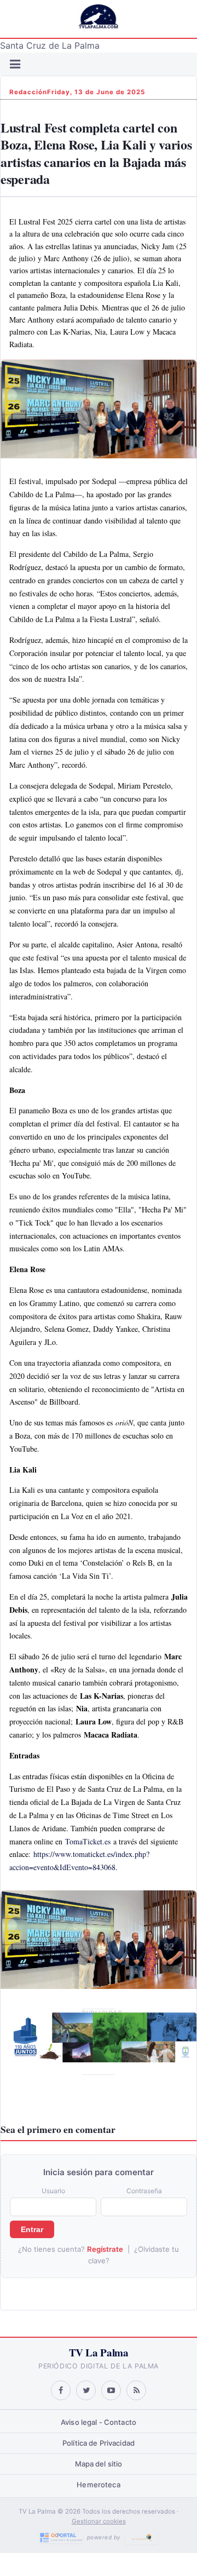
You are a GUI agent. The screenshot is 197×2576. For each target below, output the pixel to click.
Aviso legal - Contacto (99, 2422)
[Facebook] (61, 2390)
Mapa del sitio (99, 2464)
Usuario (53, 2191)
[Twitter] (86, 2390)
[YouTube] (111, 2390)
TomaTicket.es (88, 1841)
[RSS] (136, 2390)
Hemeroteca (98, 2485)
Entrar (32, 2229)
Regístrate (105, 2249)
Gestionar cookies (99, 2521)
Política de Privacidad (99, 2443)
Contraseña (144, 2191)
